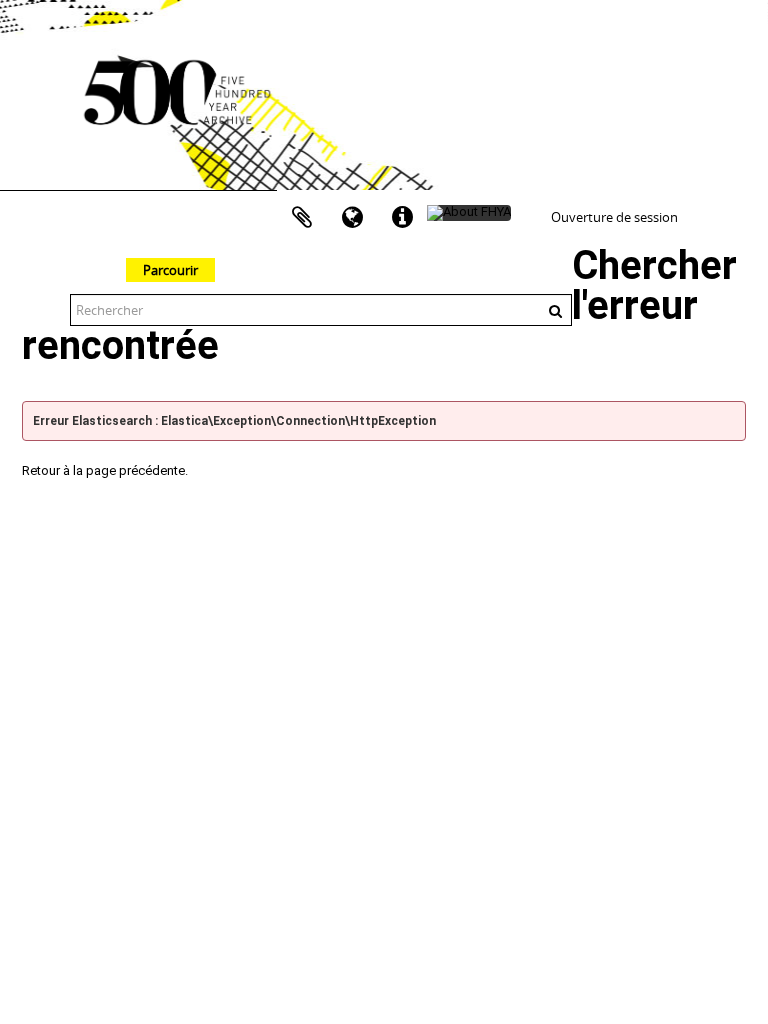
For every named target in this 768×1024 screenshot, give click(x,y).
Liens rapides (402, 218)
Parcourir (170, 270)
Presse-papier (302, 218)
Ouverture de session (614, 217)
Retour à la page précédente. (105, 470)
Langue (352, 218)
